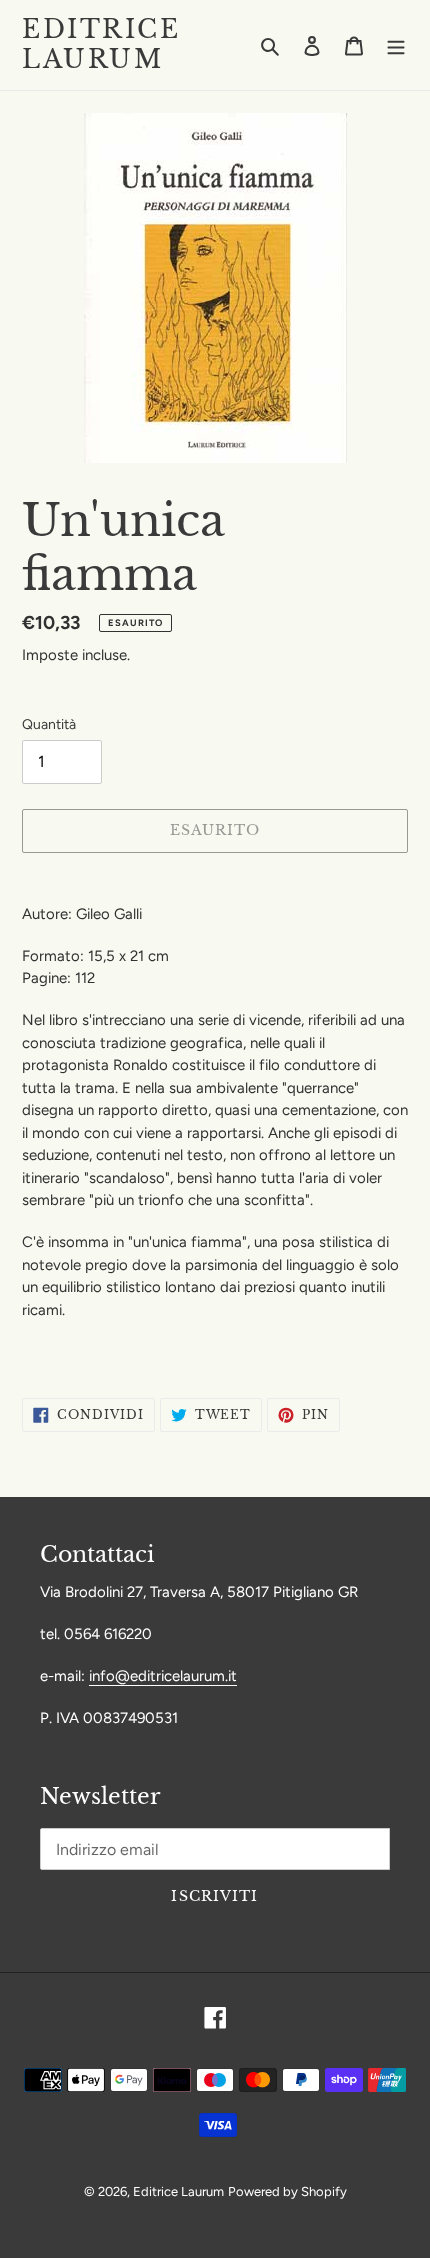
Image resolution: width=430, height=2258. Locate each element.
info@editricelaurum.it (163, 1676)
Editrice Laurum (101, 45)
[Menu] (396, 45)
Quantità (49, 724)
